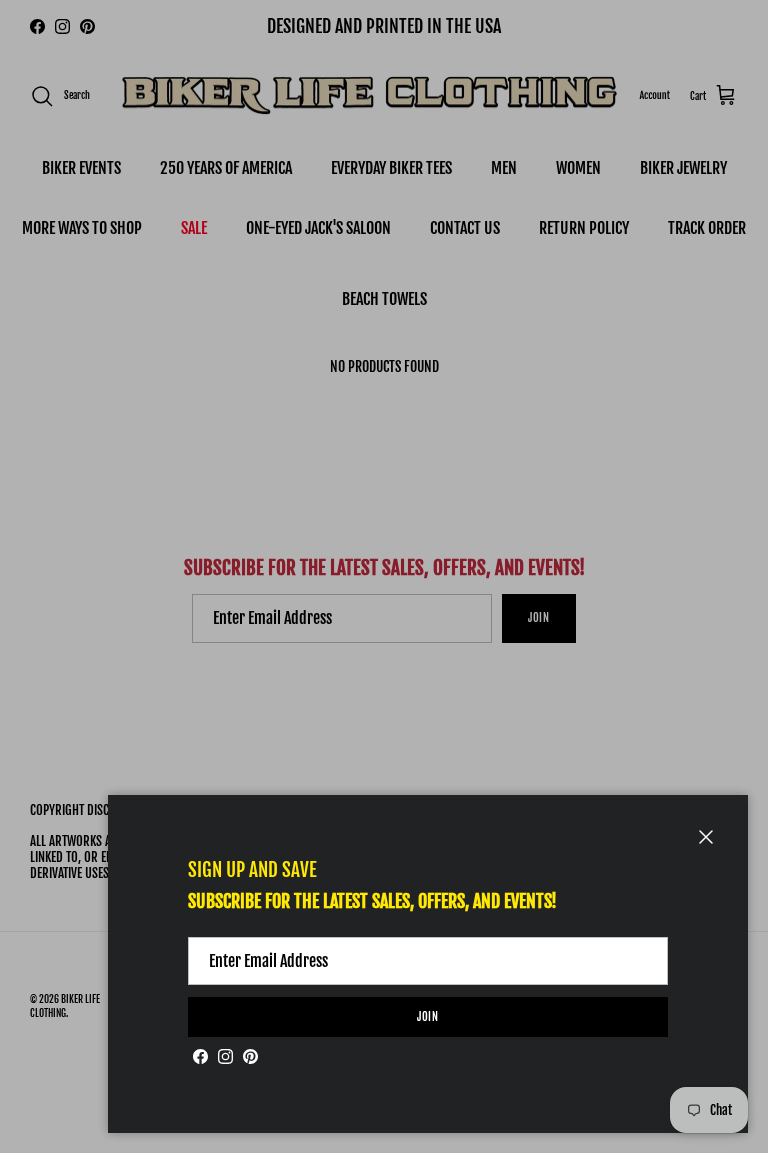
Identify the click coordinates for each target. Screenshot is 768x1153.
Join (428, 1017)
